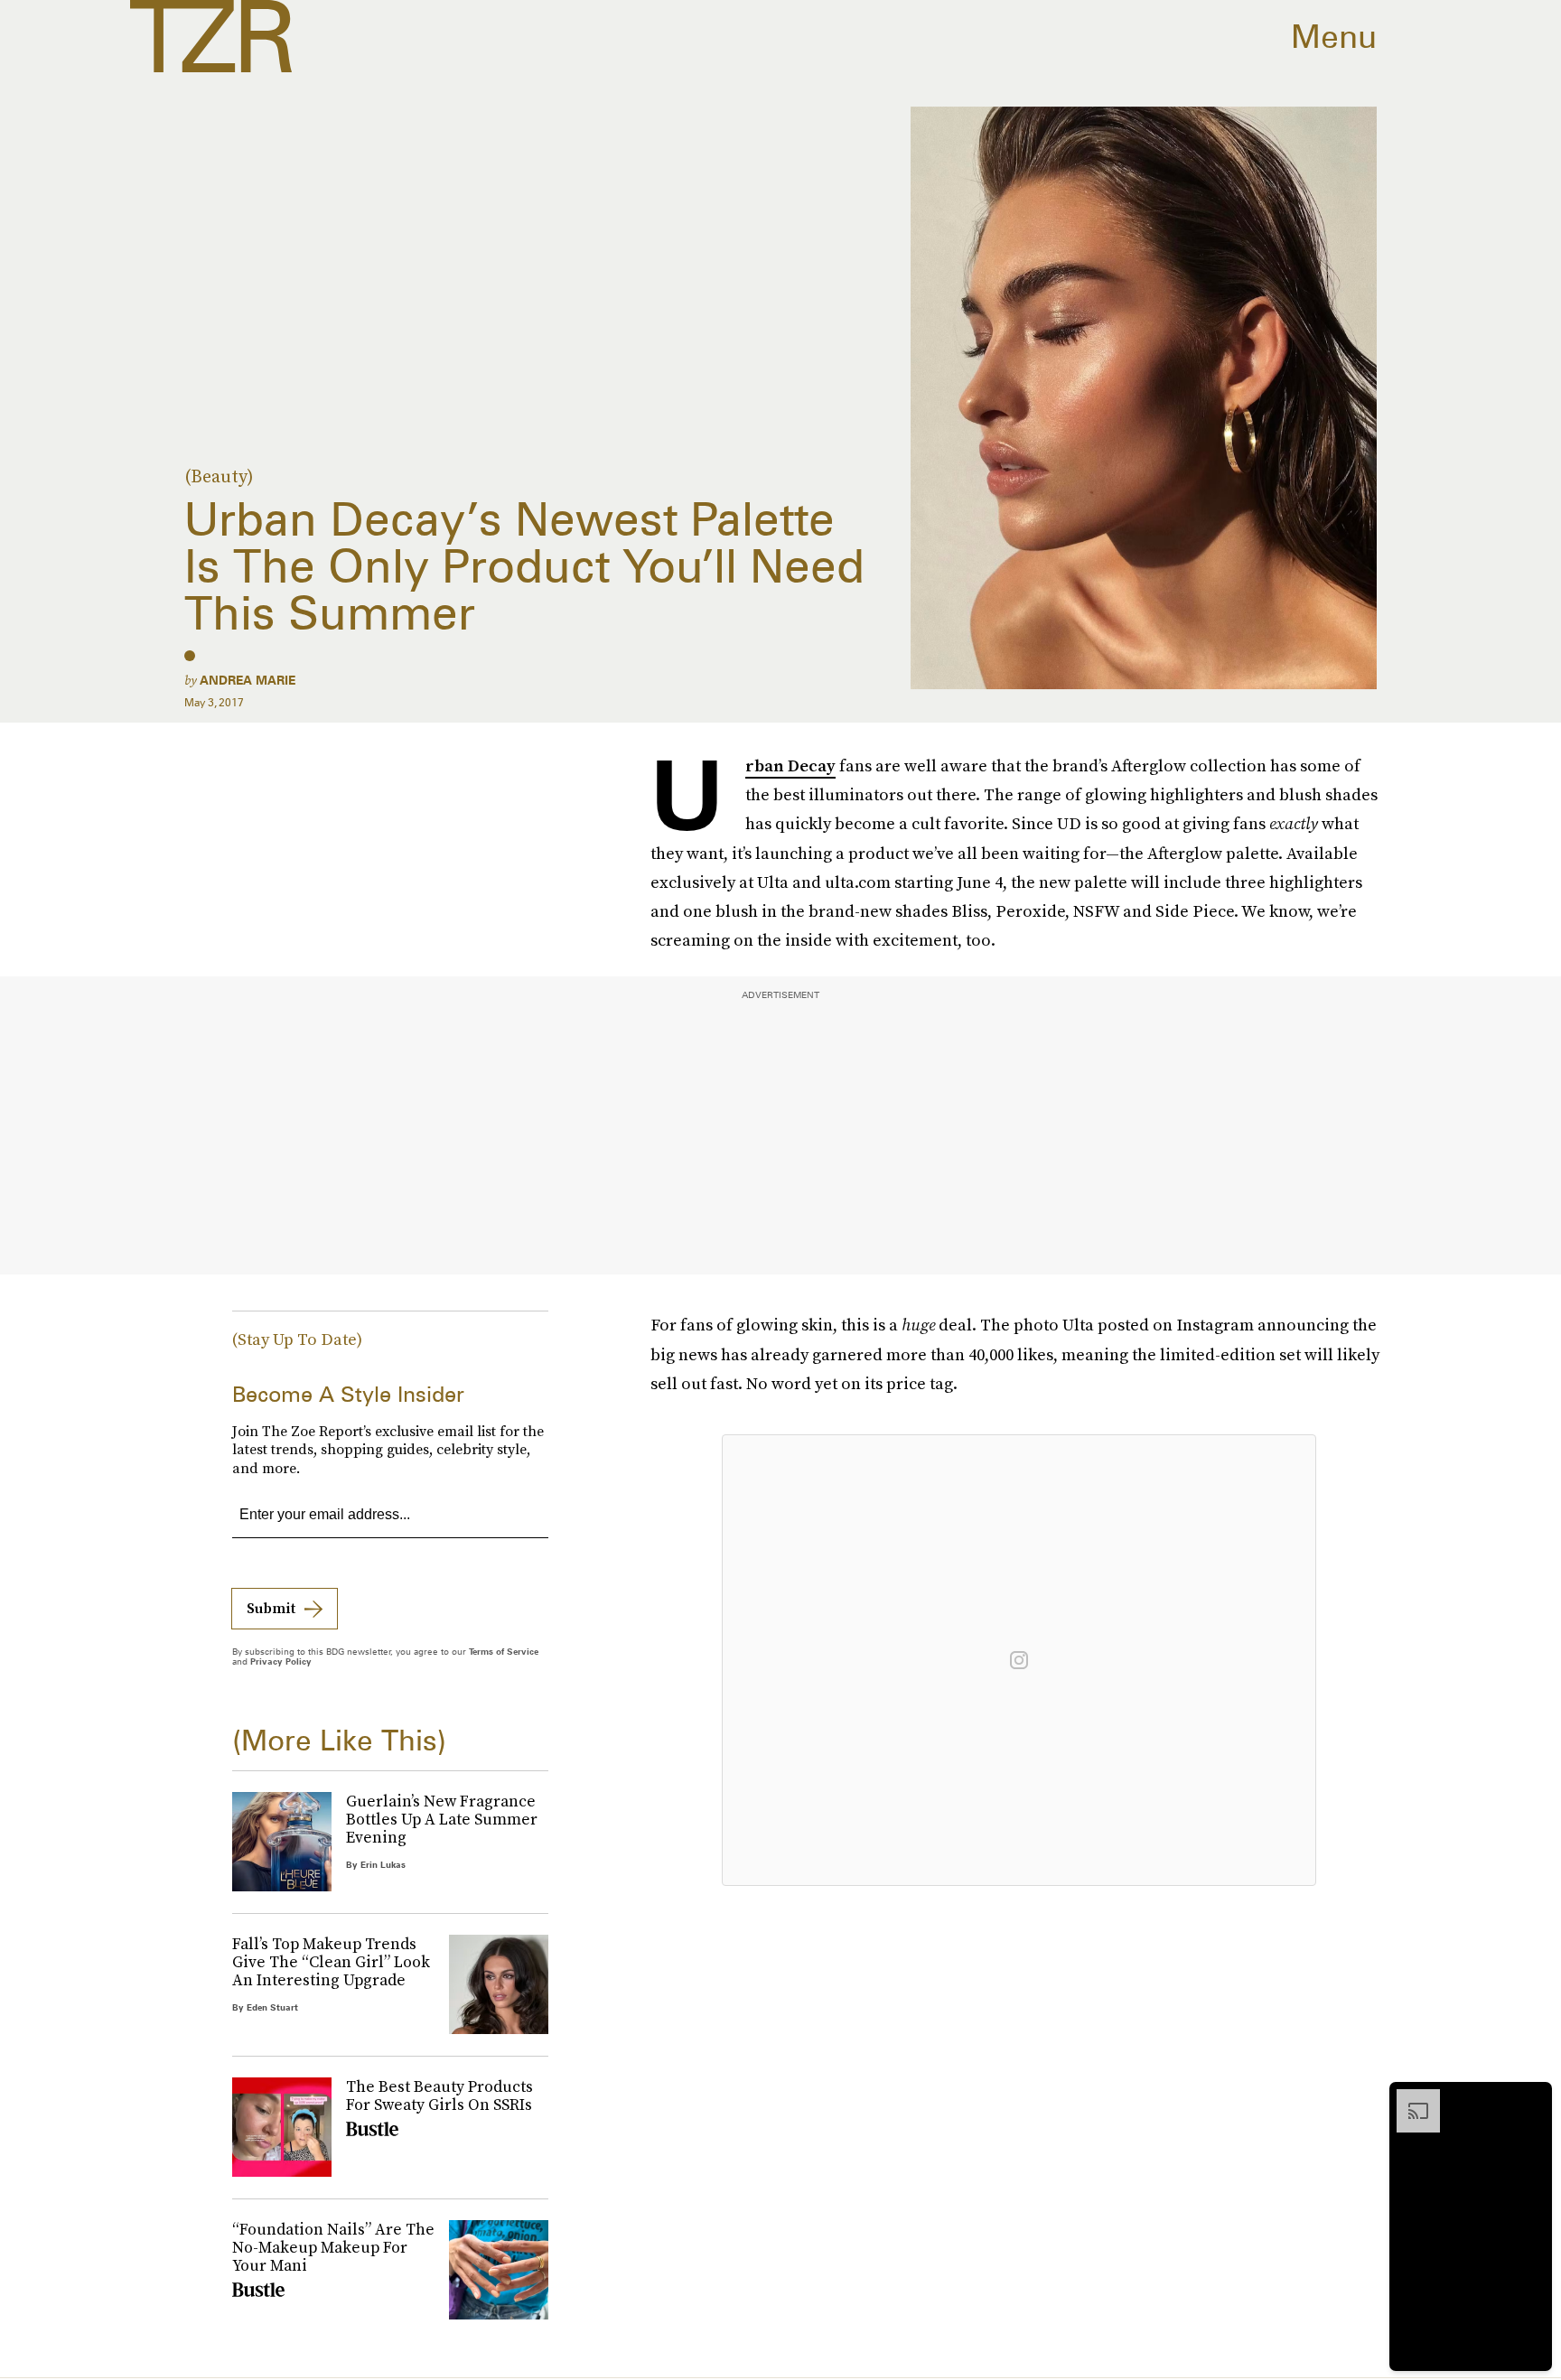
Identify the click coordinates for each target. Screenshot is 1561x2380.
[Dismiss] (1532, 2098)
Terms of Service (504, 1651)
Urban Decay (790, 766)
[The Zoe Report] (211, 36)
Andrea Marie (248, 680)
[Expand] (1409, 2098)
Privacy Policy (281, 1661)
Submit (271, 1608)
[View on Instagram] (1019, 1660)
